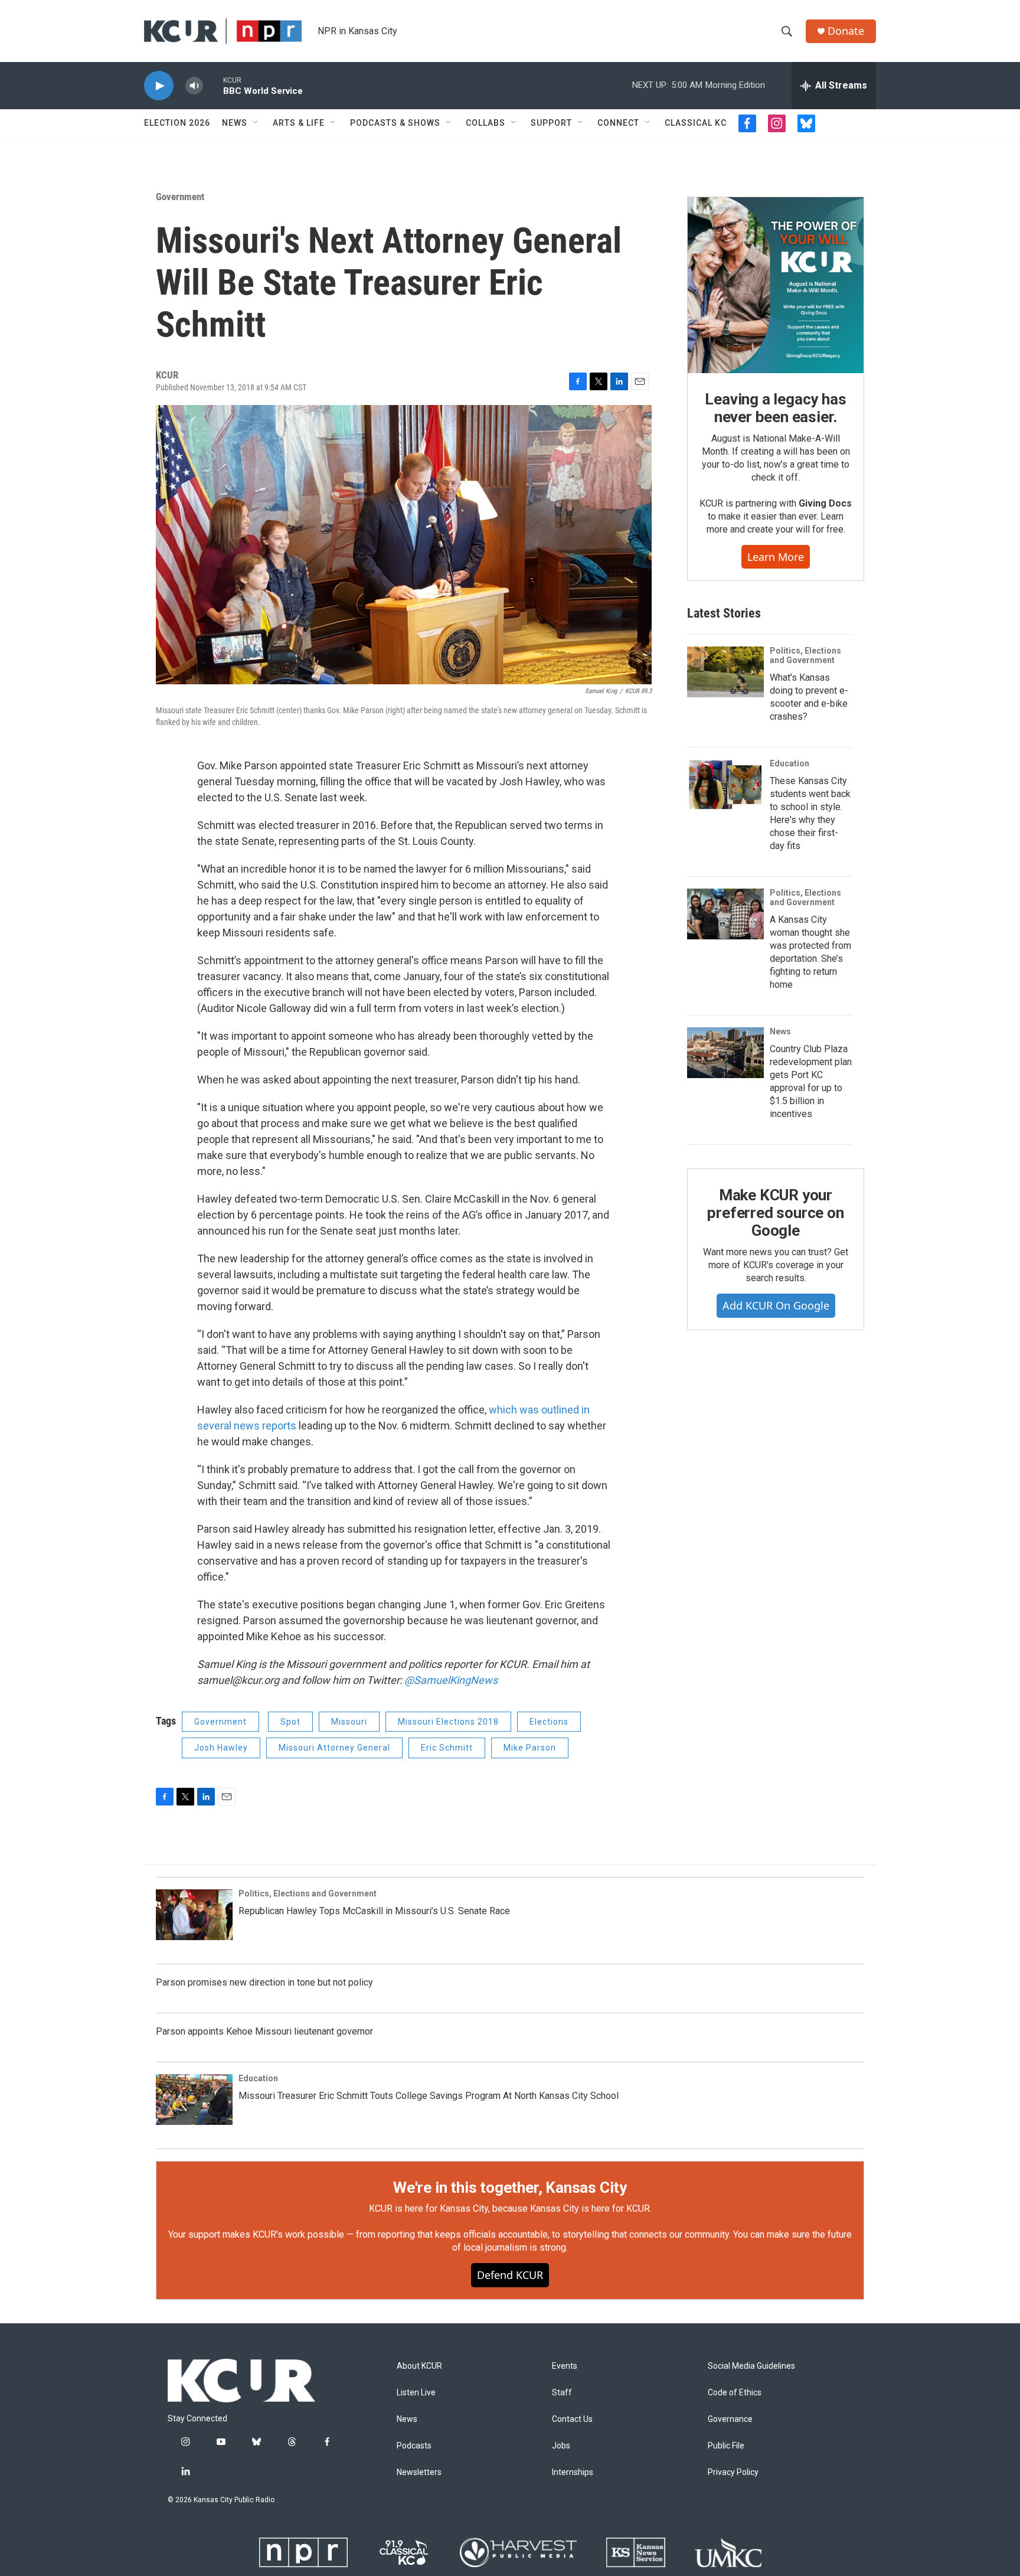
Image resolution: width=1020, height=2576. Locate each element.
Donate (846, 31)
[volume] (194, 86)
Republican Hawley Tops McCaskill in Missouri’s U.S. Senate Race (374, 1911)
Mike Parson (530, 1748)
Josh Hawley (221, 1748)
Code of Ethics (735, 2393)
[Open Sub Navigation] (256, 123)
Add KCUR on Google (776, 1305)
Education (789, 763)
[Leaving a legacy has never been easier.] (776, 285)
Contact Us (572, 2419)
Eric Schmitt (447, 1748)
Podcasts (414, 2446)
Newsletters (419, 2472)
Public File (726, 2446)
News (235, 123)
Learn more (776, 557)
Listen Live (416, 2393)
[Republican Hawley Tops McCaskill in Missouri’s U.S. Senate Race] (194, 1915)
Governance (730, 2419)
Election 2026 (177, 123)
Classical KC (696, 123)
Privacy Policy (733, 2472)
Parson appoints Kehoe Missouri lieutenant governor (264, 2031)
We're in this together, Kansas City (510, 2188)
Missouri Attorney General (334, 1748)
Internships (573, 2472)
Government (180, 197)
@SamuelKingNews (451, 1680)
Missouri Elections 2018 (448, 1722)
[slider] (213, 85)
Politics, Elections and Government (805, 655)
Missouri (349, 1722)
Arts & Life (299, 123)
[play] (159, 86)
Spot (290, 1722)
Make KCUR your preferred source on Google (775, 1213)
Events (565, 2366)
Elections (549, 1722)
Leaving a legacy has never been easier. (775, 408)
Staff (562, 2393)
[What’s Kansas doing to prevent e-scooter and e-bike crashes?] (725, 672)
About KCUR (419, 2366)
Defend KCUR (510, 2275)
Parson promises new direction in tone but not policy (264, 1982)
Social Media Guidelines (751, 2366)
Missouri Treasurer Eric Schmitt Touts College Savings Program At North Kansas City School (429, 2096)
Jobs (561, 2446)
